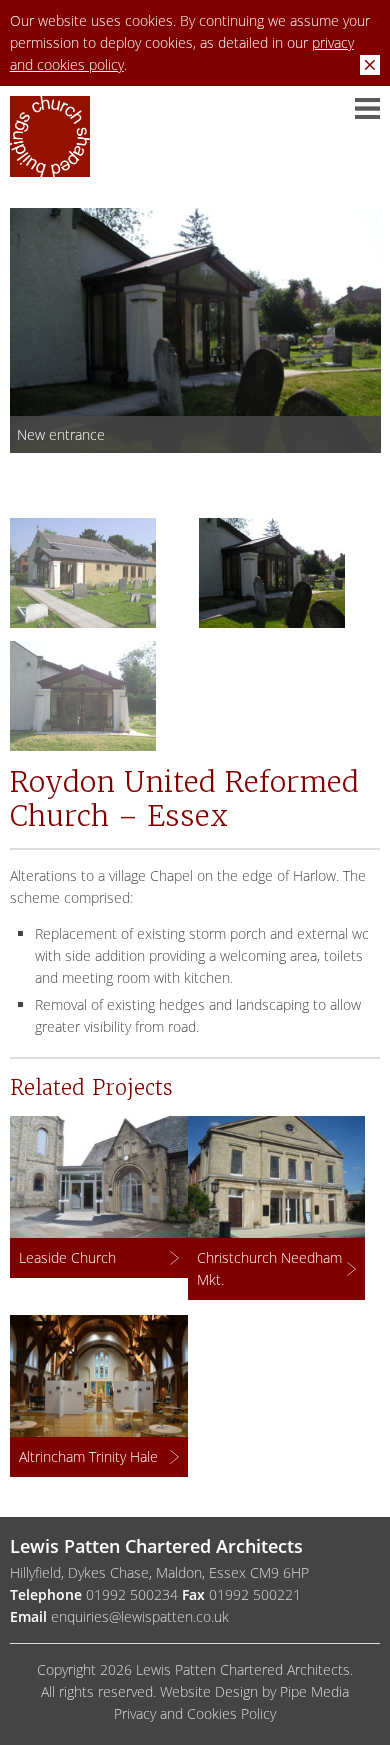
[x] (370, 65)
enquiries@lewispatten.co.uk (140, 1616)
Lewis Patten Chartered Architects (50, 144)
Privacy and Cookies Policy (195, 1713)
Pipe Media (314, 1691)
